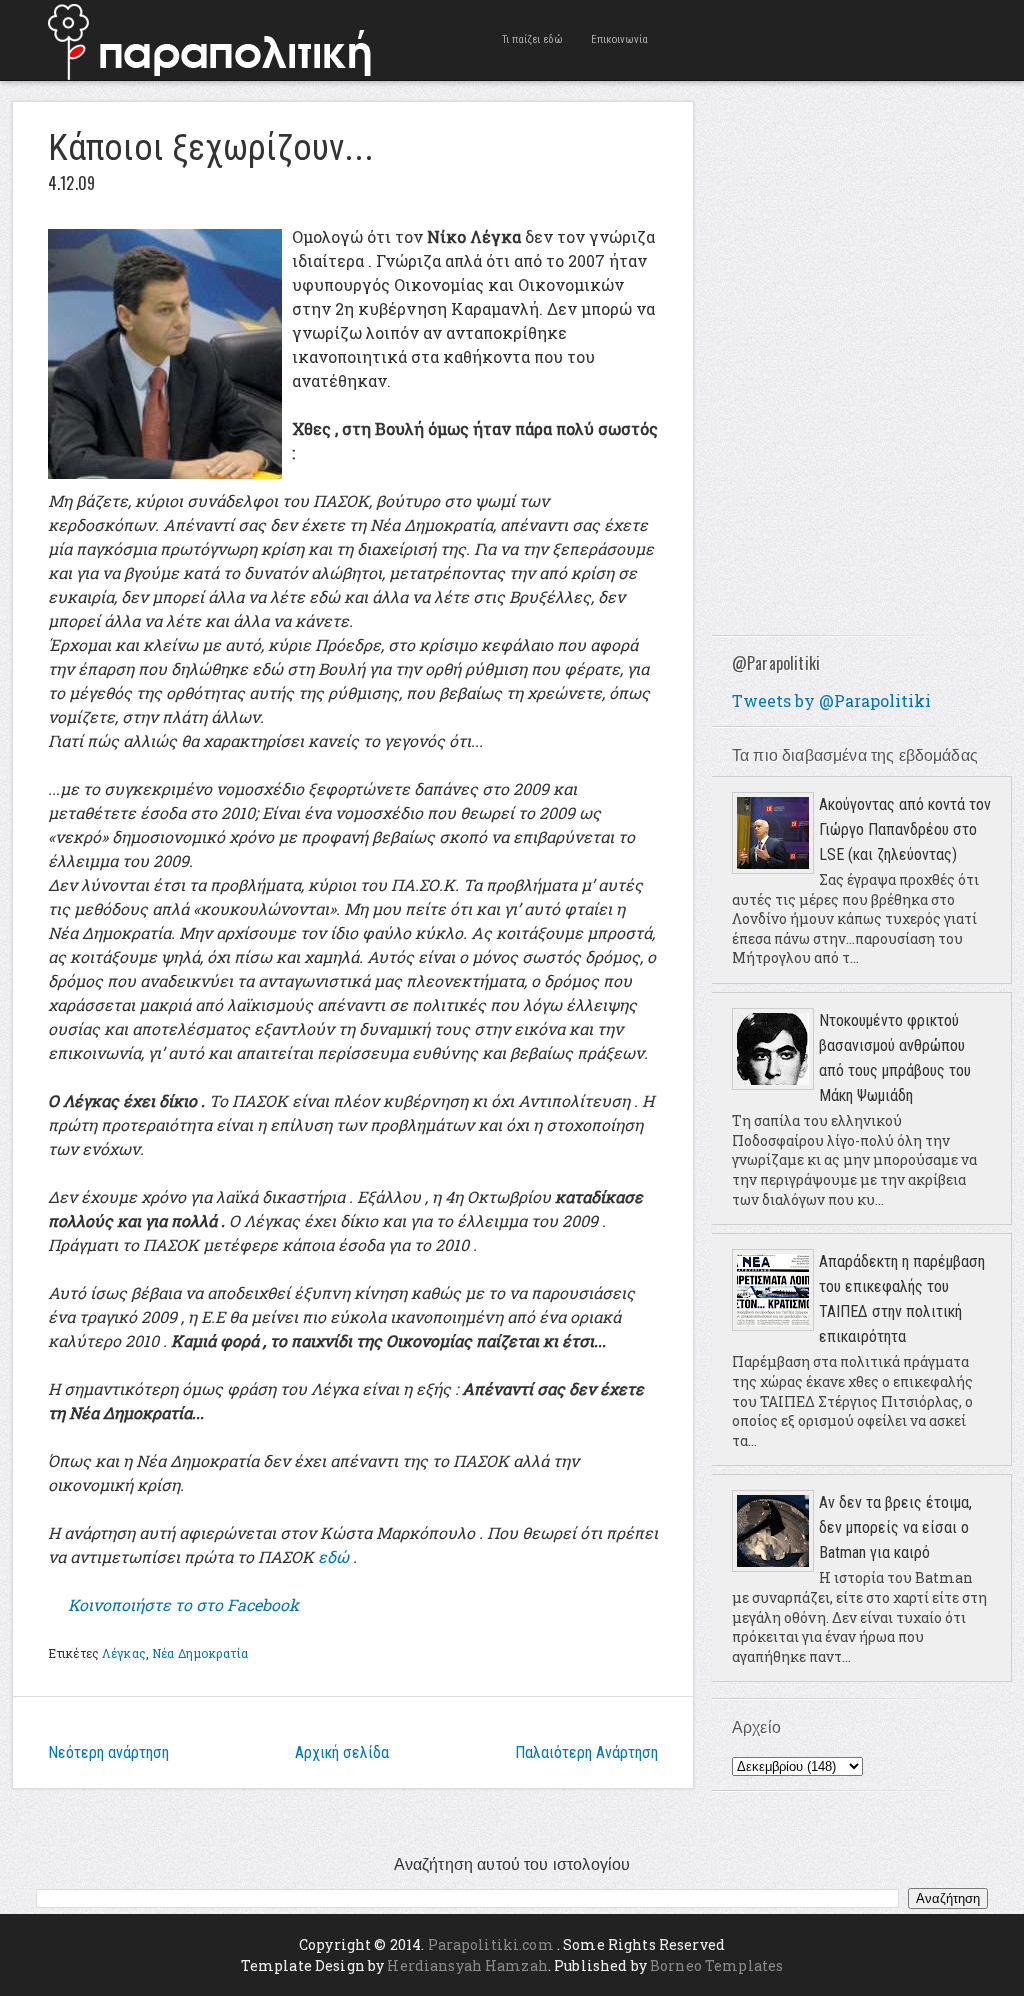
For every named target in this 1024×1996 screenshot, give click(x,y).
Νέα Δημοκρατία (200, 1653)
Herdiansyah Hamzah (467, 1965)
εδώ (333, 1556)
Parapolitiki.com (491, 1944)
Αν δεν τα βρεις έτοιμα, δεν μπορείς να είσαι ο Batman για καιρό (895, 1527)
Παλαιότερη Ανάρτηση (586, 1752)
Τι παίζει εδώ (532, 39)
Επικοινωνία (619, 39)
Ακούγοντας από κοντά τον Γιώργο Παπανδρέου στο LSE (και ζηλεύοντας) (905, 829)
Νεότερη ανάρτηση (108, 1752)
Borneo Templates (716, 1965)
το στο (183, 1604)
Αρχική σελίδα (342, 1752)
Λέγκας (124, 1653)
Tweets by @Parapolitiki (831, 700)
